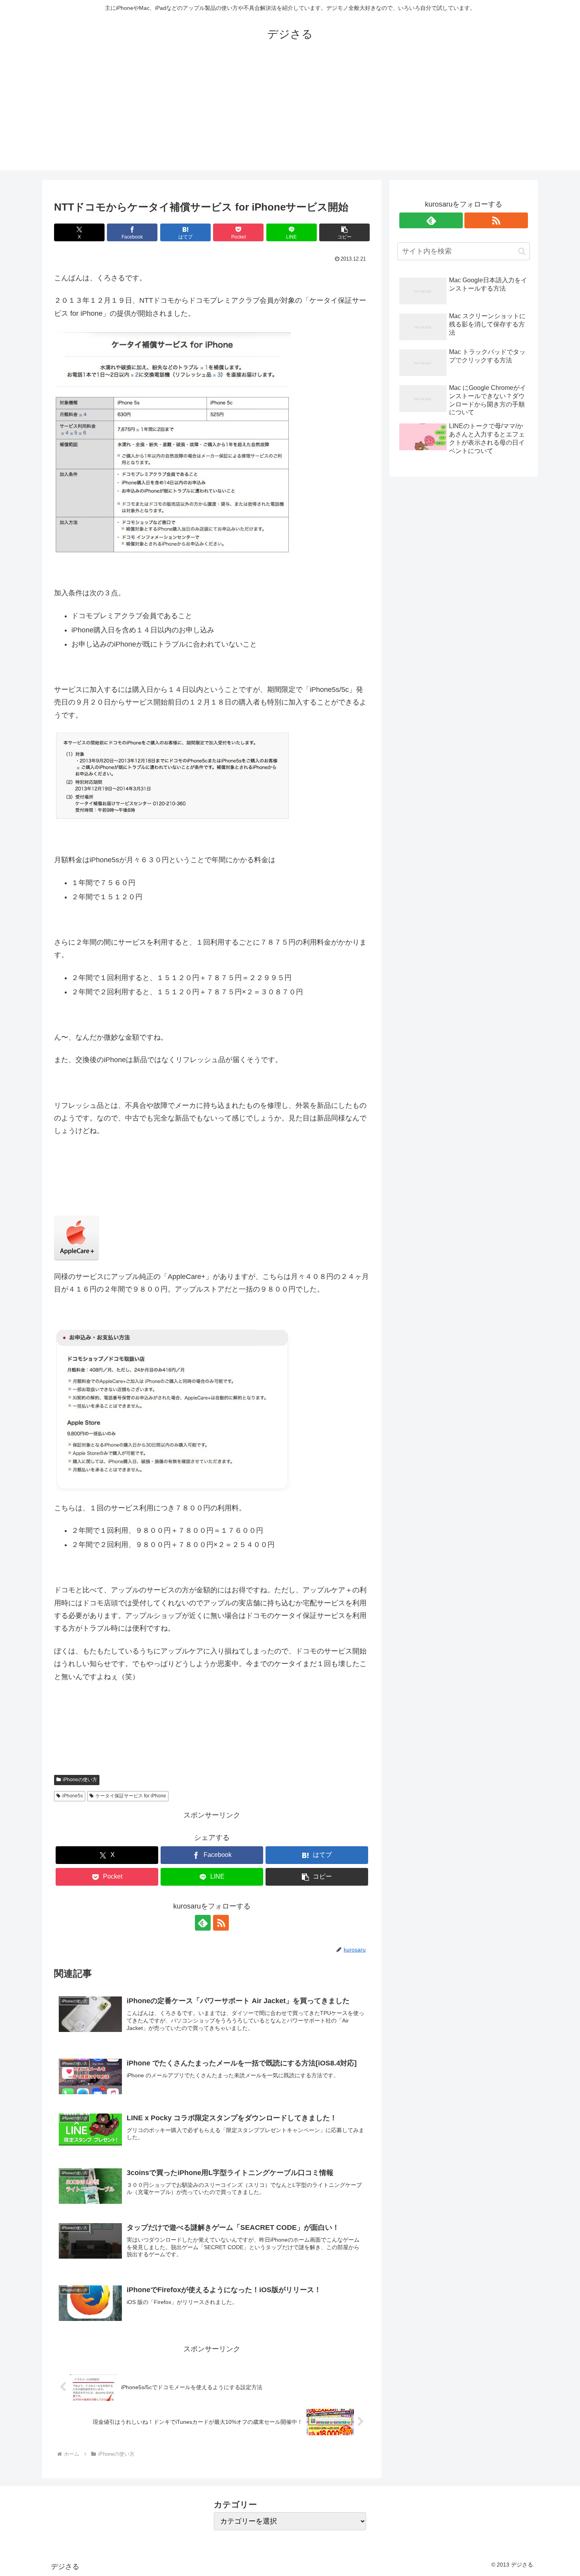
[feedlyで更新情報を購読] (203, 1923)
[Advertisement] (290, 115)
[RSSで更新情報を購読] (221, 1923)
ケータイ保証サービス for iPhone (131, 1796)
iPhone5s (73, 1796)
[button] (344, 232)
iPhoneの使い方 (80, 1780)
